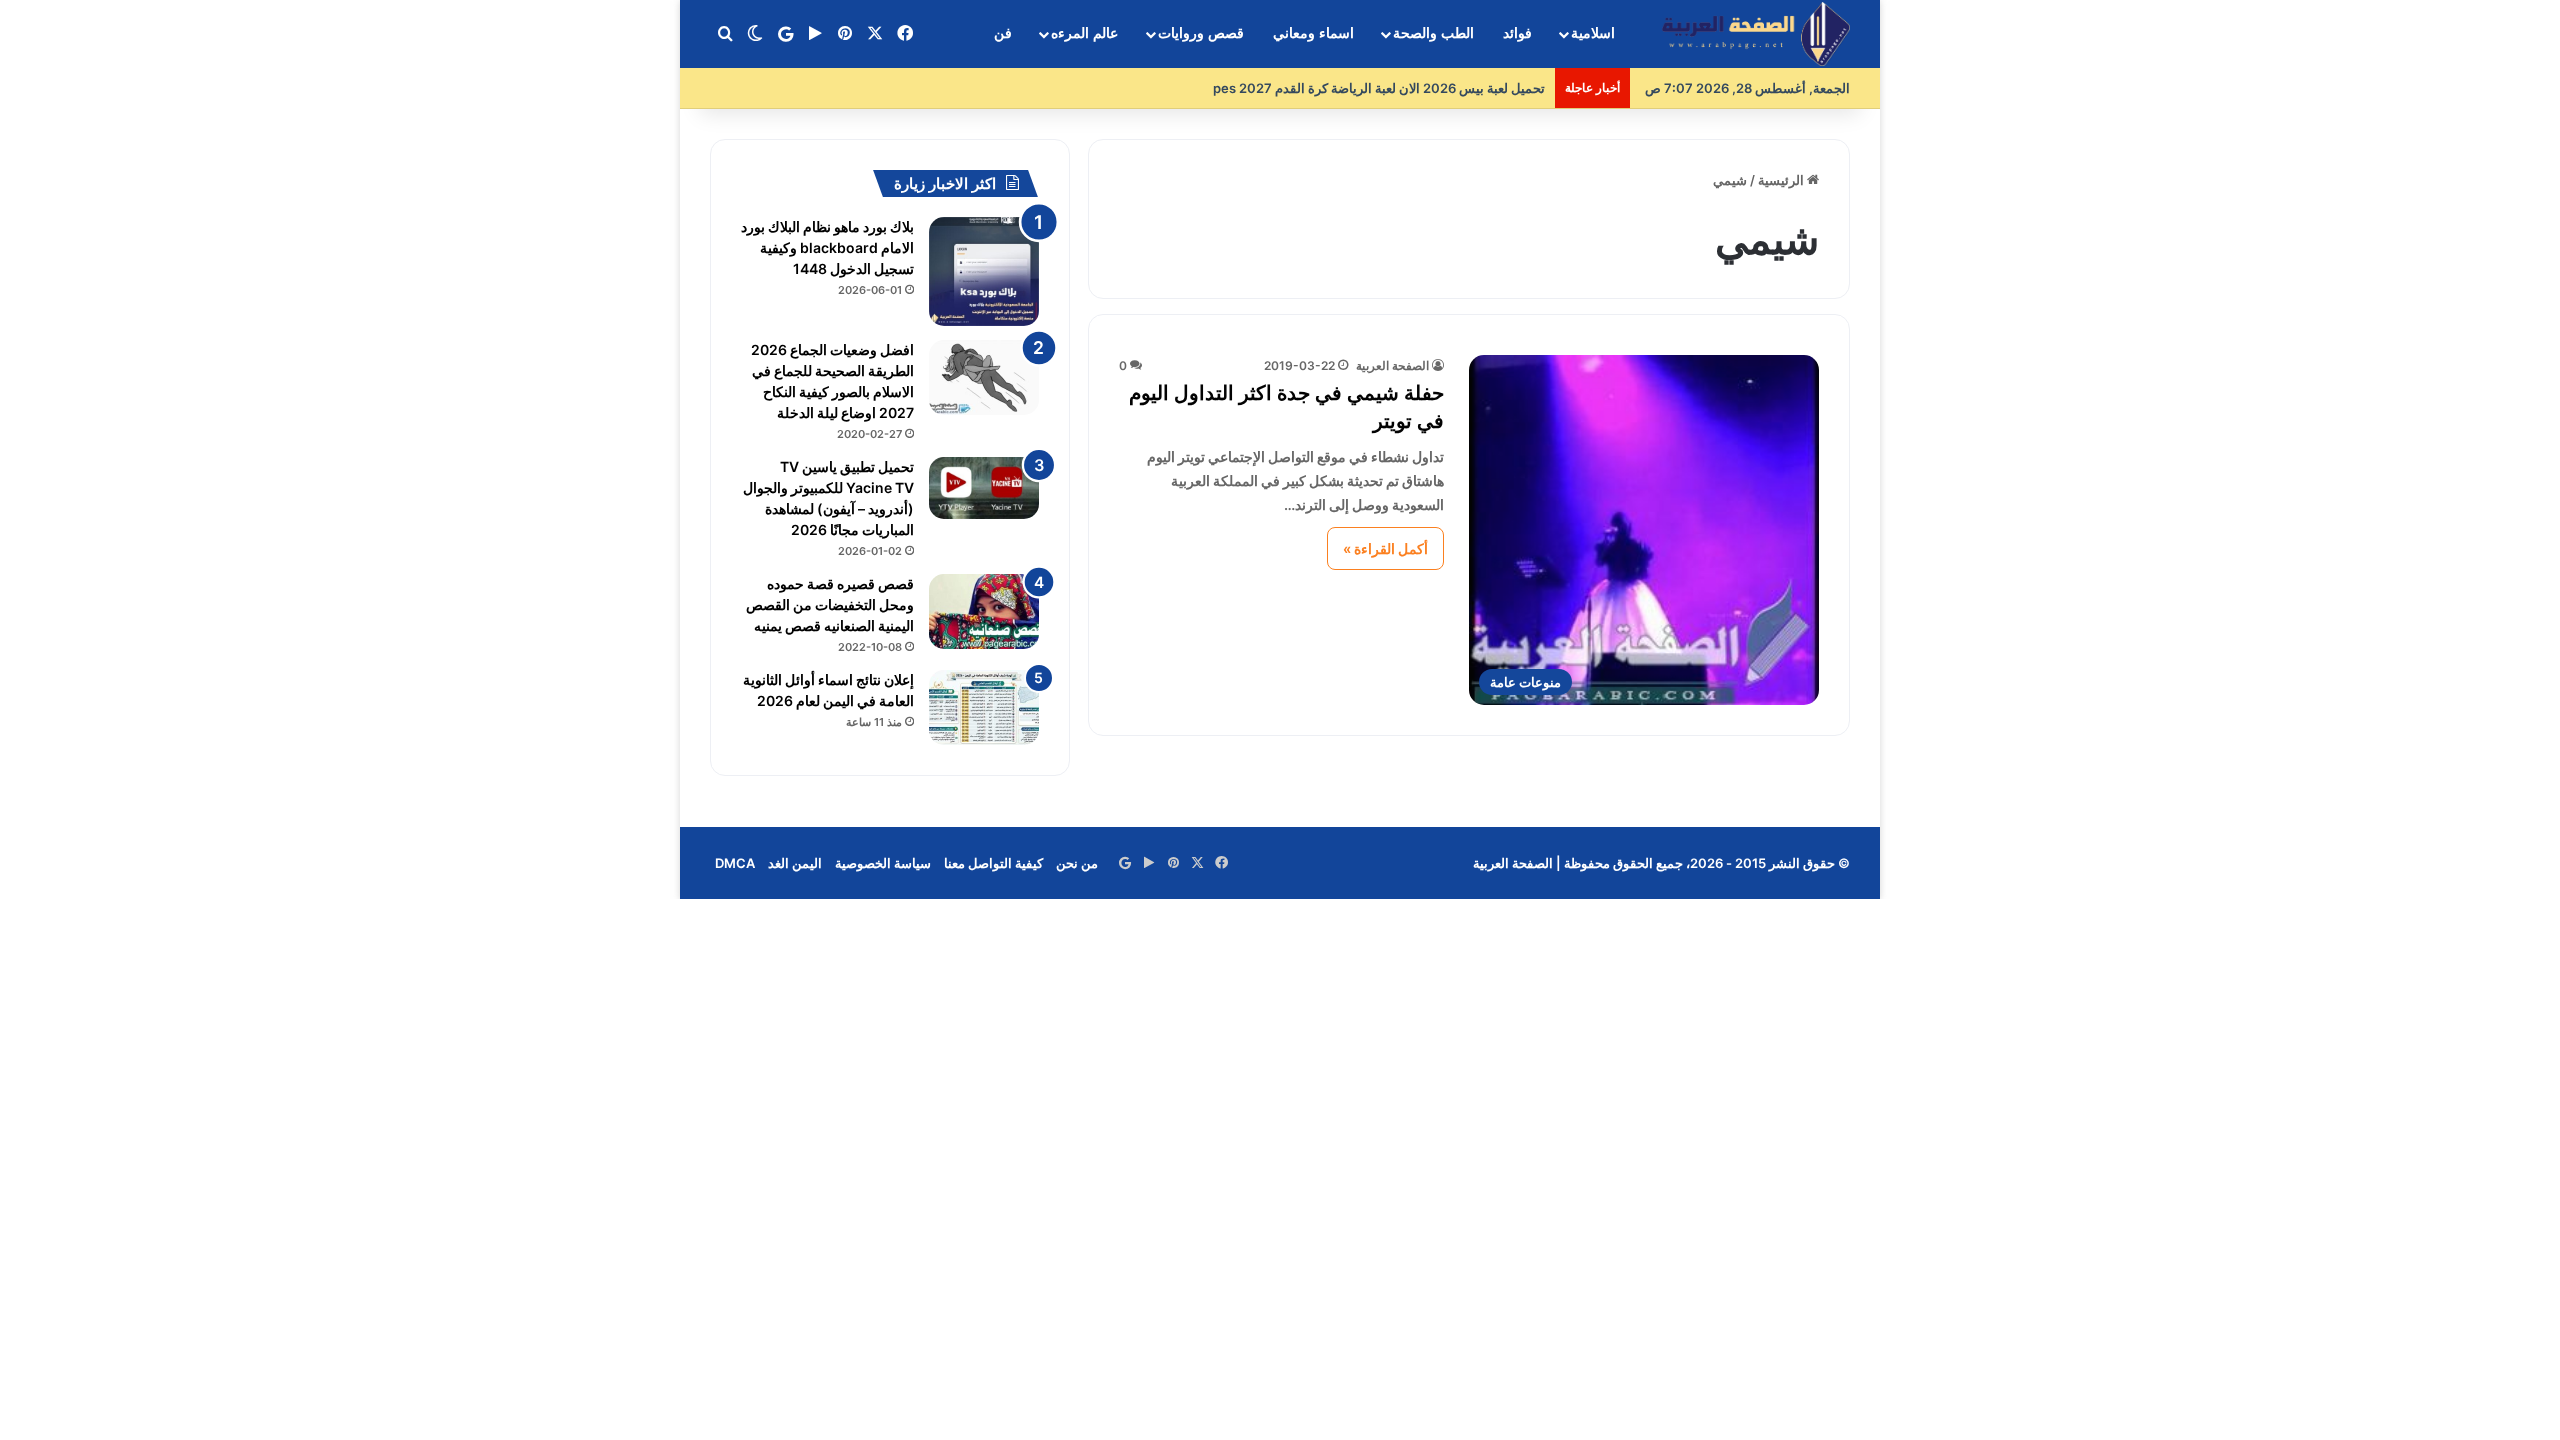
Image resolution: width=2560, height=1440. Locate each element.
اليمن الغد (795, 863)
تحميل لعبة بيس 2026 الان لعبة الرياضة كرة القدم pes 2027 (1379, 88)
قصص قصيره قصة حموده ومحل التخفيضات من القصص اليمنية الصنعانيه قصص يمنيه (830, 604)
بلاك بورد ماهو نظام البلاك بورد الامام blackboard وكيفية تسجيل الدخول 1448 (827, 247)
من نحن (1077, 863)
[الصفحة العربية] (1756, 34)
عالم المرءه (1084, 33)
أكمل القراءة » (1385, 548)
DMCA (735, 863)
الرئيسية (1782, 180)
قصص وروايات (1201, 33)
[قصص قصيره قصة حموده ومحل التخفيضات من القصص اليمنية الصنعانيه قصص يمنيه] (984, 611)
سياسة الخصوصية (883, 863)
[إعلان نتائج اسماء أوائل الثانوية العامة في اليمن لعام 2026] (984, 707)
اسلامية (1593, 33)
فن (1003, 33)
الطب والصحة (1433, 33)
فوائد (1517, 33)
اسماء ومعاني (1313, 33)
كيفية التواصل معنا (993, 863)
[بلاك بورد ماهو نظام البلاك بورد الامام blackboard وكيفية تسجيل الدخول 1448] (984, 271)
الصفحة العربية (1392, 365)
